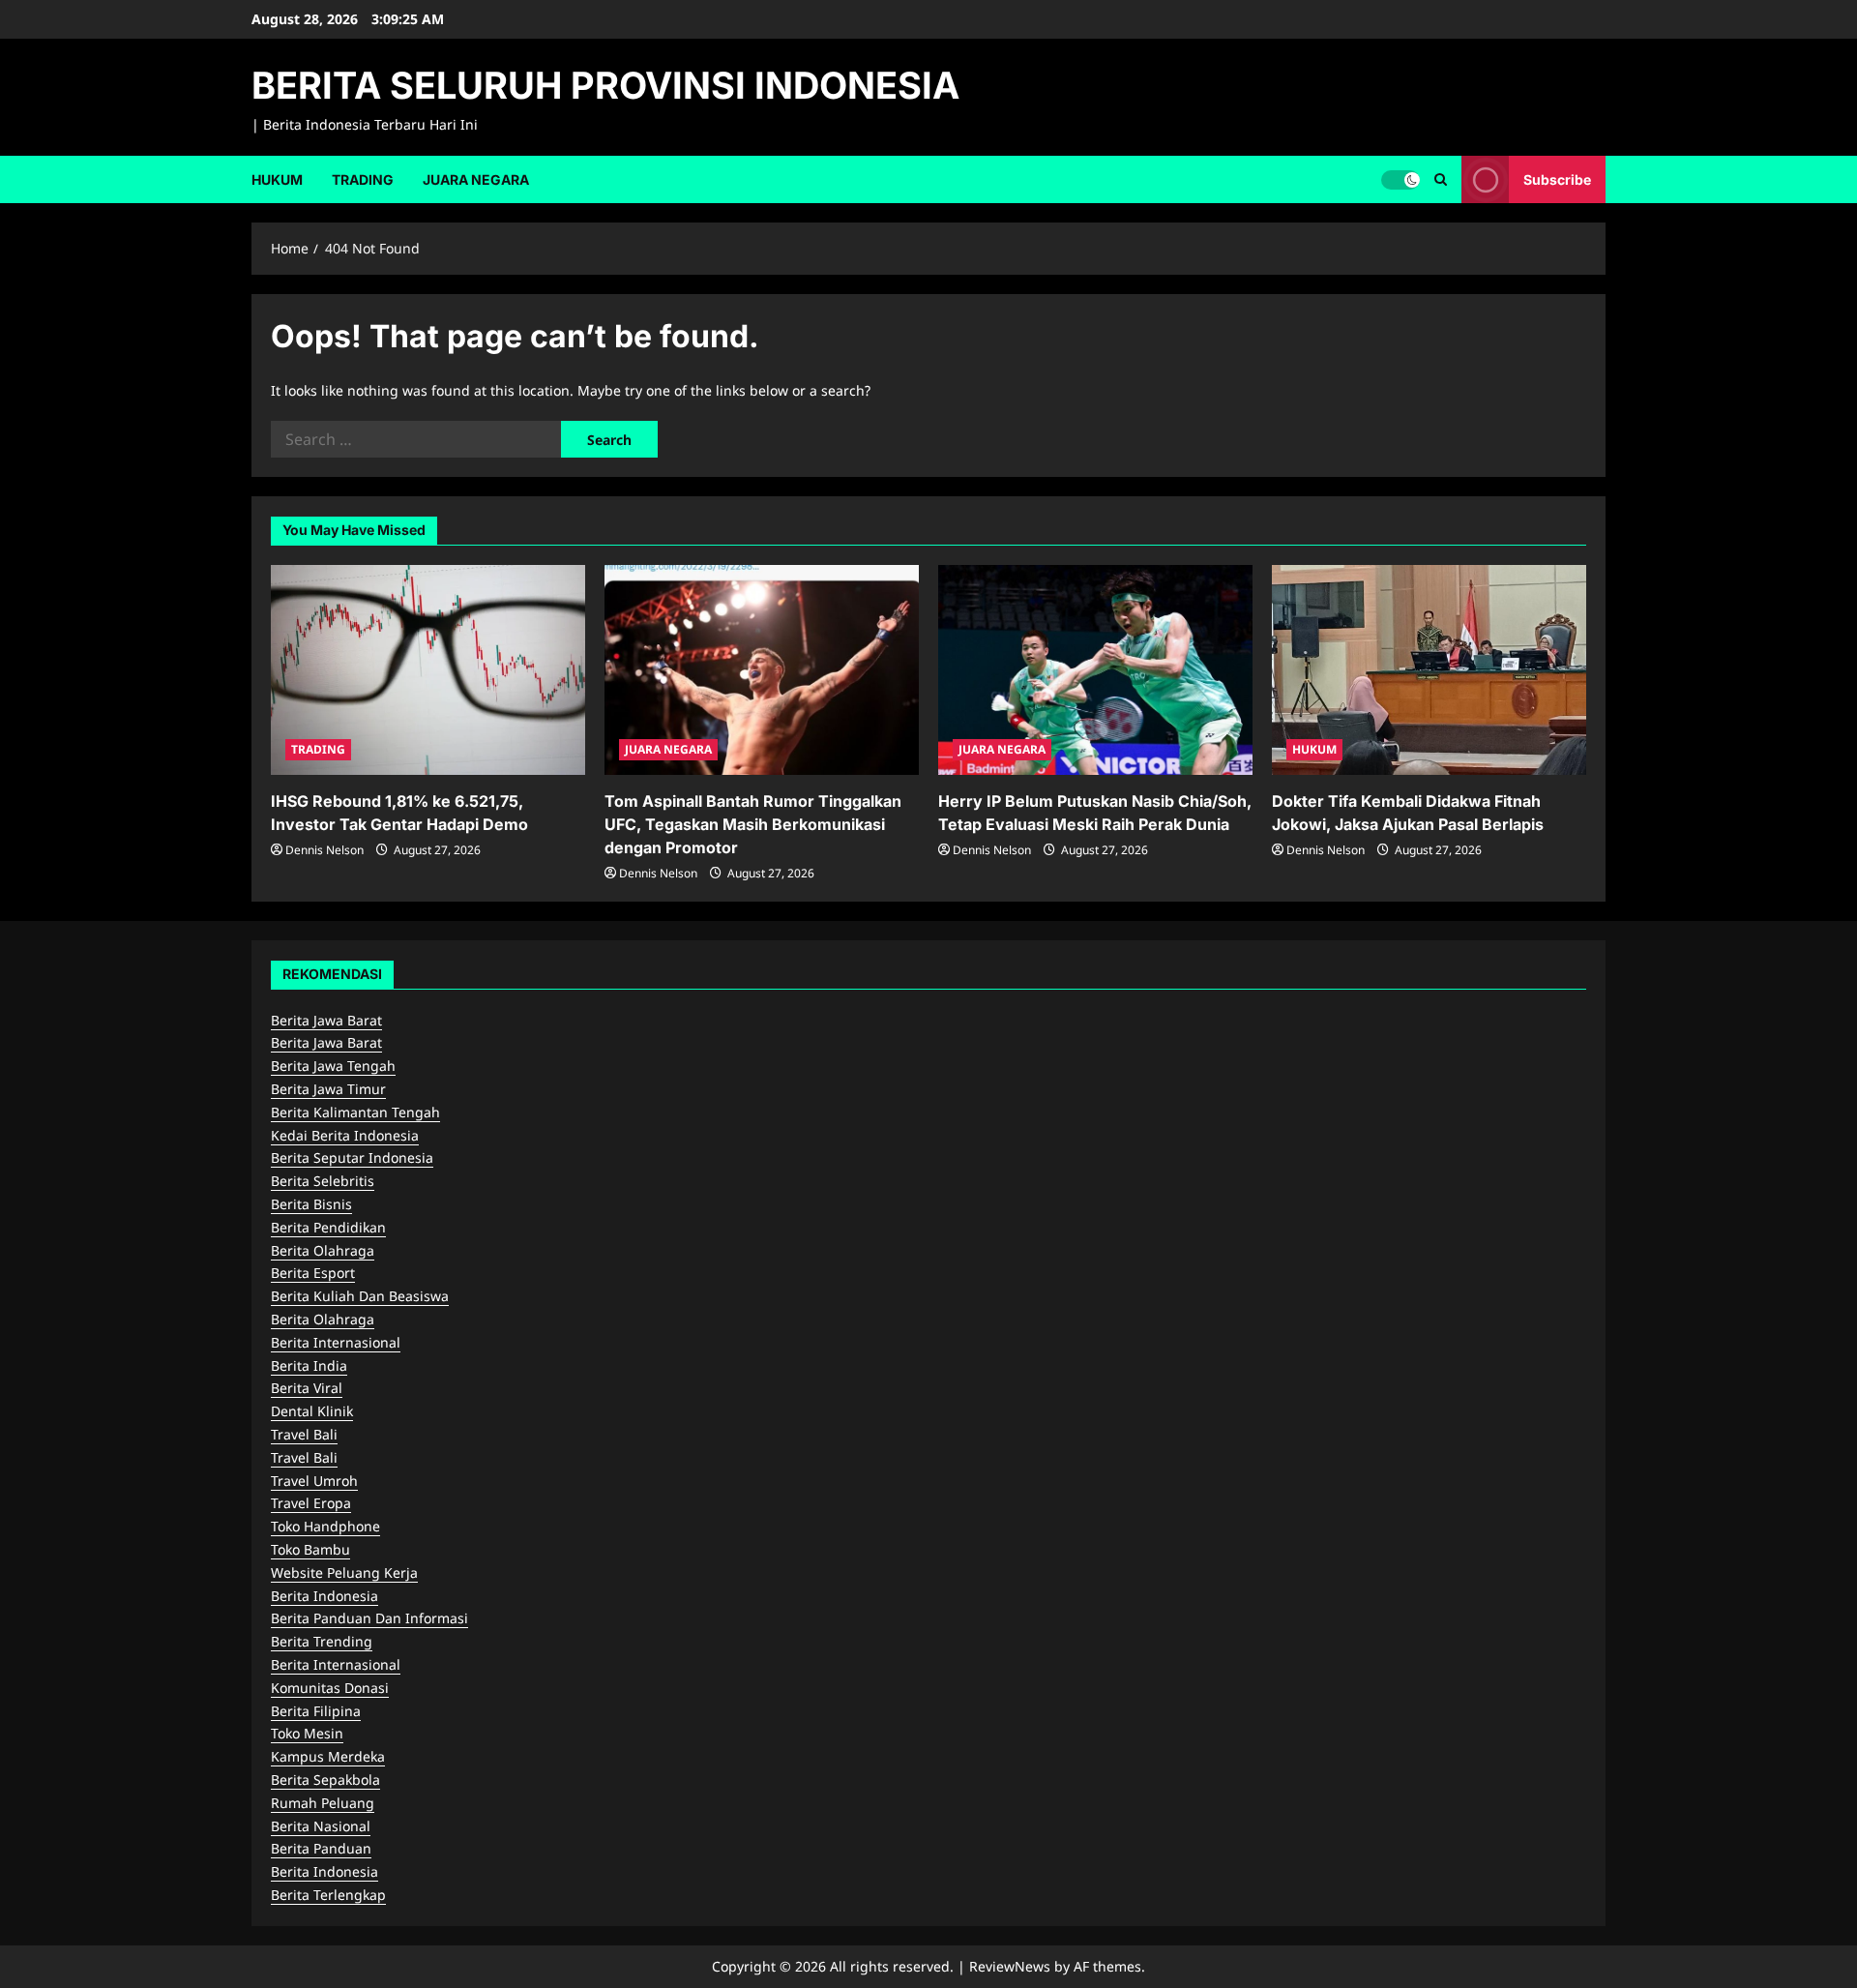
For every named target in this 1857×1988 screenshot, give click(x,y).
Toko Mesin (307, 1733)
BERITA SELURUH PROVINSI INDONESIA (605, 85)
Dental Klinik (312, 1411)
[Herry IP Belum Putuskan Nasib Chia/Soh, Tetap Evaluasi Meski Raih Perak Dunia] (1095, 670)
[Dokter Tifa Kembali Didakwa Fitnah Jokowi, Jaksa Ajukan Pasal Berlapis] (1429, 670)
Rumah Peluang (323, 1803)
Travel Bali (304, 1434)
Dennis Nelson (324, 850)
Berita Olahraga (323, 1250)
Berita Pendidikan (328, 1227)
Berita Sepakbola (325, 1780)
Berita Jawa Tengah (333, 1066)
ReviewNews (1010, 1966)
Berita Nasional (321, 1826)
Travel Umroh (314, 1481)
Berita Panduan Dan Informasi (369, 1618)
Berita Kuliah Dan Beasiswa (360, 1296)
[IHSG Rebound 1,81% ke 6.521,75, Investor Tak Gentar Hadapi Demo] (428, 670)
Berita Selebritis (323, 1181)
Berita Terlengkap (328, 1895)
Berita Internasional (336, 1342)
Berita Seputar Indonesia (352, 1157)
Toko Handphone (325, 1526)
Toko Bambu (310, 1549)
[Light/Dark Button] (1400, 179)
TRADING (363, 179)
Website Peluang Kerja (344, 1573)
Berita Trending (322, 1641)
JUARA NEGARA (476, 179)
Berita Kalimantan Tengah (355, 1112)
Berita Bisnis (311, 1204)
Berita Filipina (316, 1711)
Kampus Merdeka (328, 1756)
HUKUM (277, 179)
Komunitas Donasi (330, 1688)
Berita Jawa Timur (328, 1089)
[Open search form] (1441, 179)
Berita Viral (307, 1388)
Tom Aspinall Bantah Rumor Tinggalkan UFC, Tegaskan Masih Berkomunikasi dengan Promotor (753, 824)
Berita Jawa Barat (326, 1020)
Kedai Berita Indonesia (345, 1135)
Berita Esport (313, 1273)
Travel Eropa (311, 1503)
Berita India (309, 1365)
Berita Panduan (321, 1848)
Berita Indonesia (324, 1596)
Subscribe (1557, 178)
